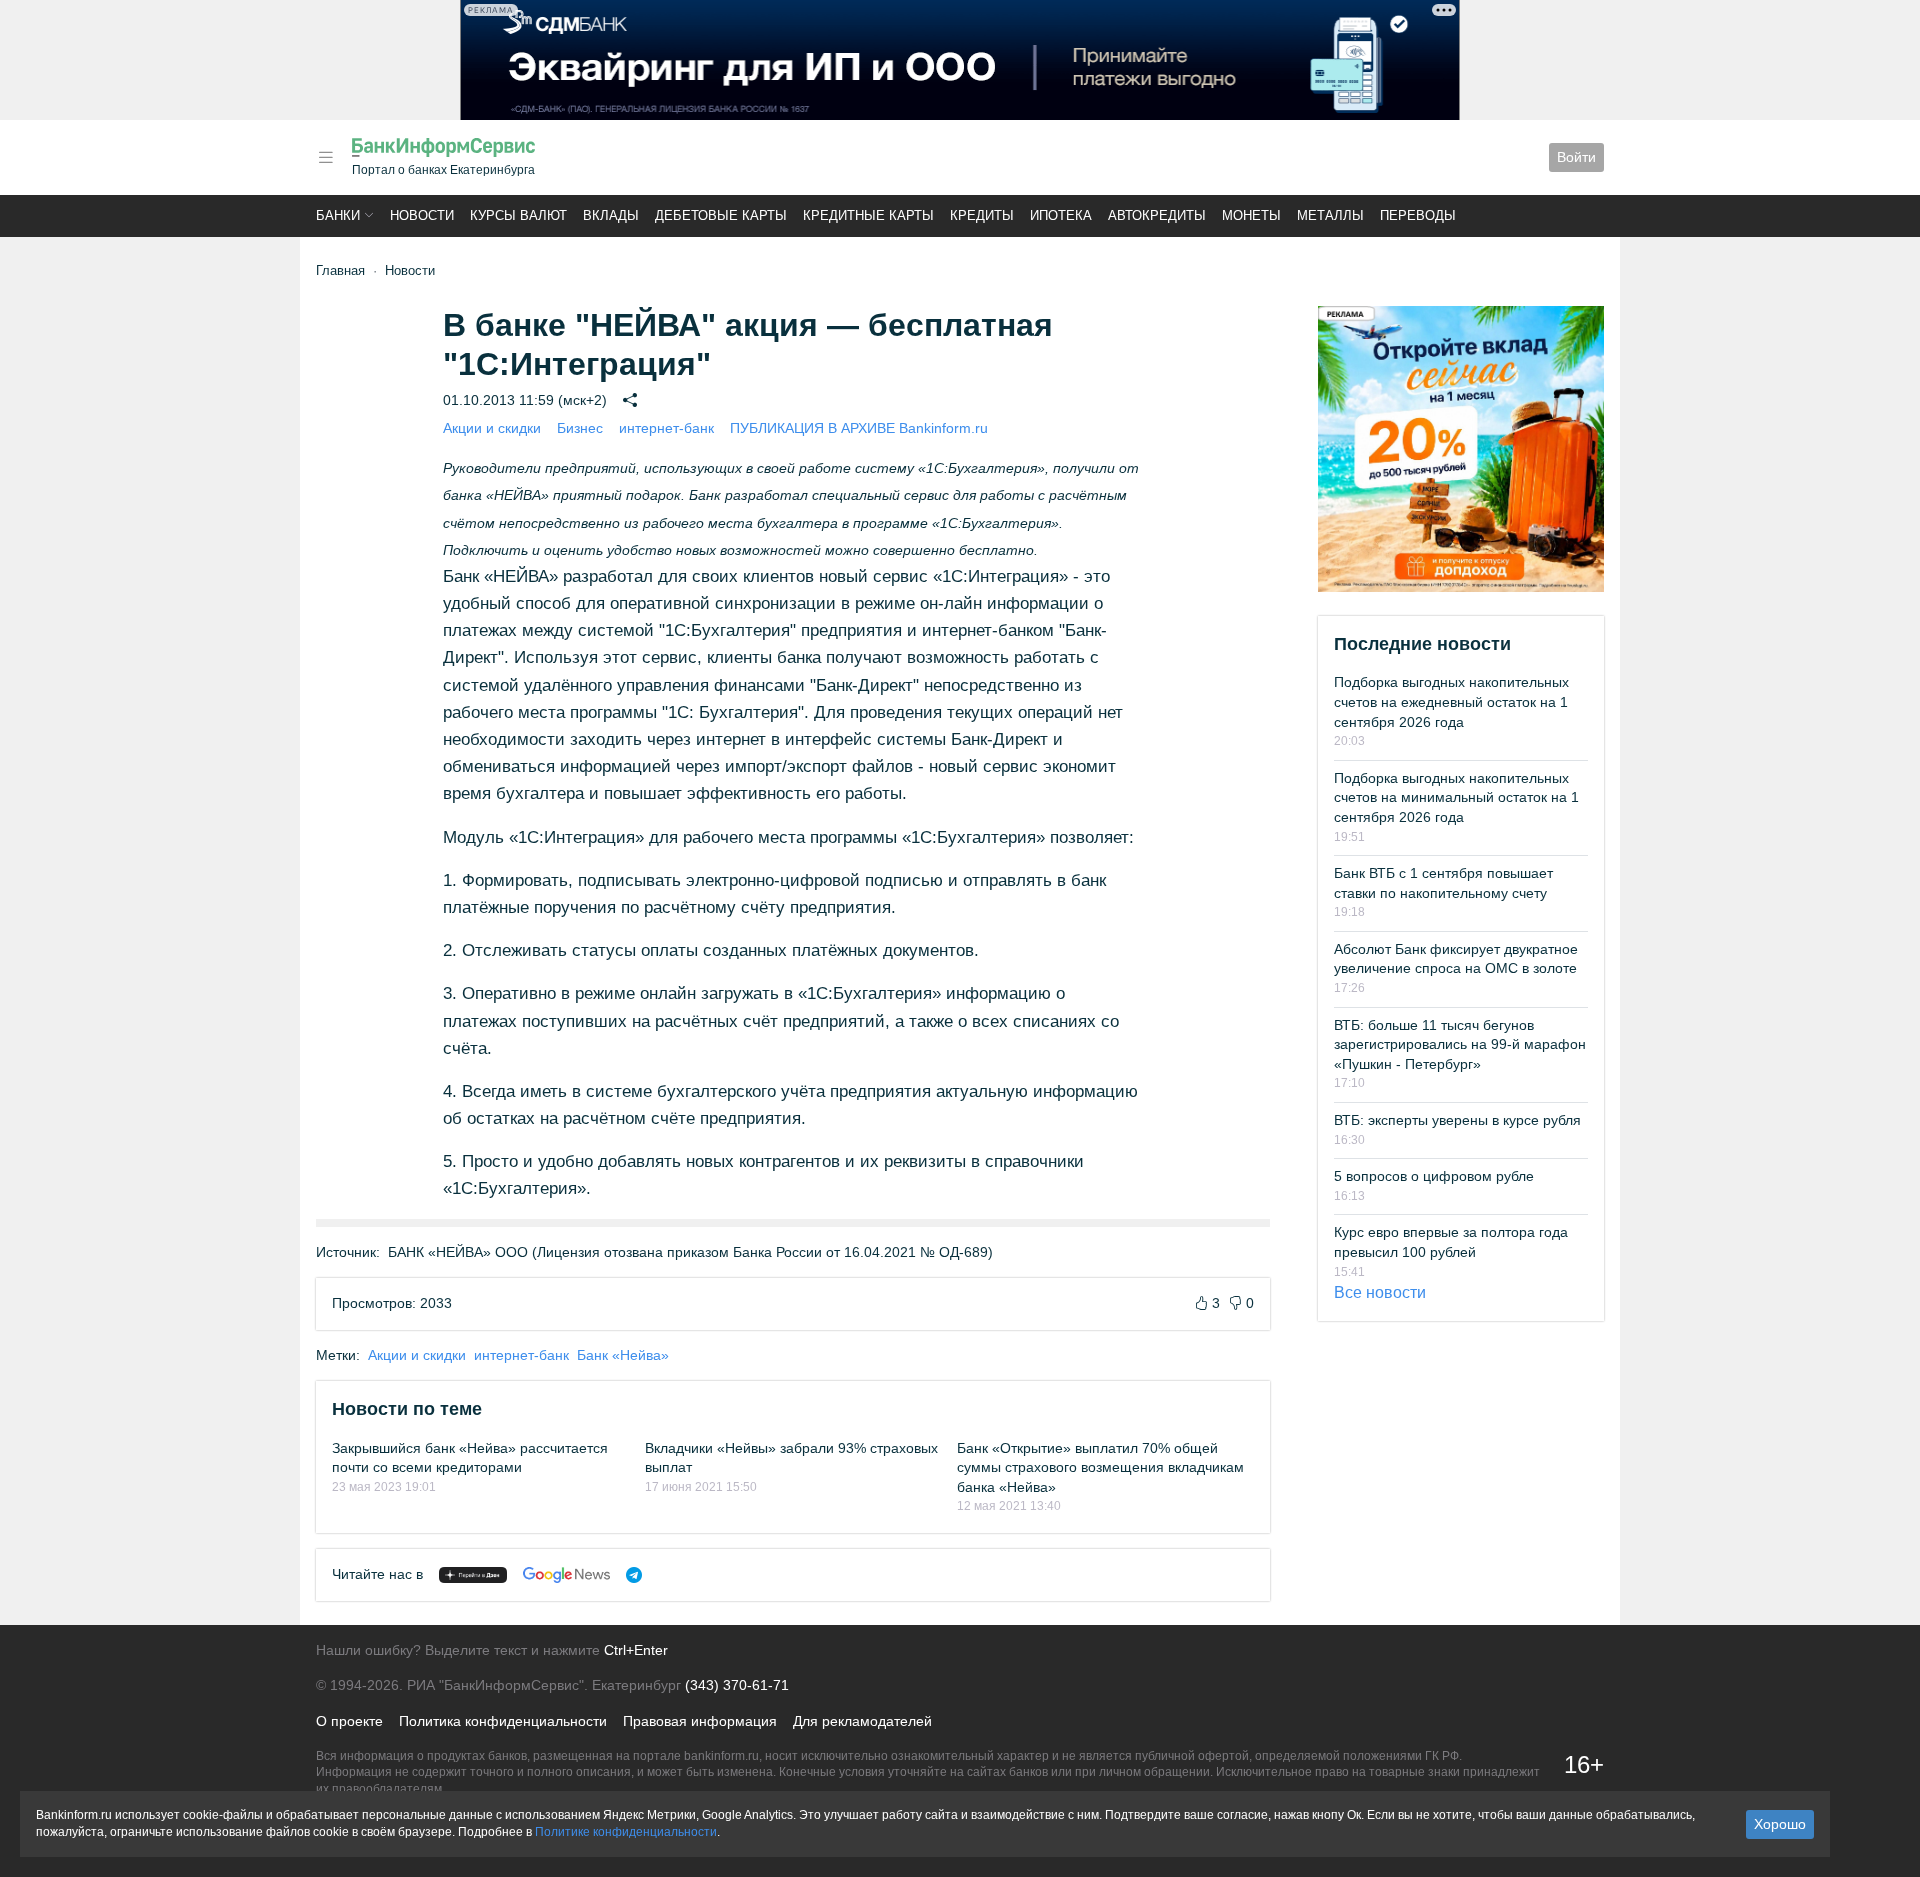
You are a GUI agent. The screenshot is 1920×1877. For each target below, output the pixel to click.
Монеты (1251, 215)
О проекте (349, 1721)
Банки (338, 215)
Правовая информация (700, 1721)
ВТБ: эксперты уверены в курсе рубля (1457, 1120)
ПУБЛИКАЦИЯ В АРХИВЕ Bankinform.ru (859, 428)
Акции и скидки (492, 428)
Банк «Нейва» (623, 1355)
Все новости (1380, 1292)
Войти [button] (1576, 157)
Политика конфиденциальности (503, 1721)
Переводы (1418, 215)
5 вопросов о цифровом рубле (1434, 1176)
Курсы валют (518, 215)
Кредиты (982, 215)
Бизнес (580, 428)
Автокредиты (1157, 215)
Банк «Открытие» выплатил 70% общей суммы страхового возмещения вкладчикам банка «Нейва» (1100, 1467)
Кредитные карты (868, 215)
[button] (326, 157)
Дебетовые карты (721, 215)
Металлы (1330, 215)
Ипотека (1061, 215)
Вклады (611, 215)
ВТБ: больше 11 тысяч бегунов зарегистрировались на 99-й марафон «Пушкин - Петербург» (1460, 1044)
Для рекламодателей (862, 1721)
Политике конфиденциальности (626, 1832)
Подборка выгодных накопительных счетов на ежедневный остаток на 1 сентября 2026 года (1451, 701)
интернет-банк (666, 428)
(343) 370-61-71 (737, 1685)
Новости (422, 215)
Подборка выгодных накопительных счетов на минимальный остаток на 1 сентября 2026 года (1456, 797)
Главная (340, 270)
